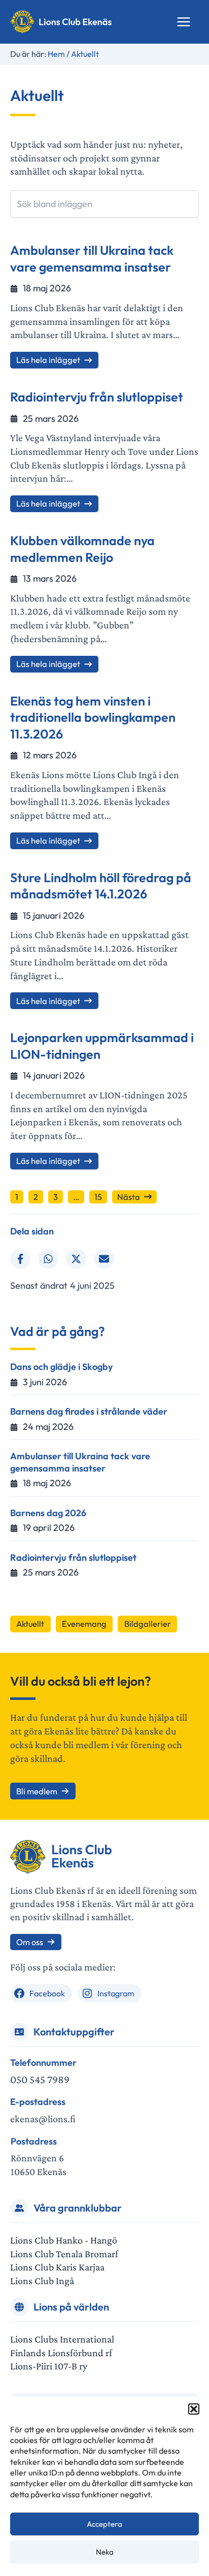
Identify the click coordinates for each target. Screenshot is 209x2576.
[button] (194, 2409)
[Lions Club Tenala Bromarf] (64, 2254)
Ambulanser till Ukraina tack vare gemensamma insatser (92, 259)
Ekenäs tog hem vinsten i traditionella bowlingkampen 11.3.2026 (93, 717)
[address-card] (19, 2032)
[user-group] (19, 2208)
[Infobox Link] (104, 2072)
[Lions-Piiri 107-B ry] (49, 2366)
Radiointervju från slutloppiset (97, 397)
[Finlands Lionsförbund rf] (61, 2353)
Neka (105, 2552)
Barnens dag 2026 (48, 1513)
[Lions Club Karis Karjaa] (57, 2267)
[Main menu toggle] (184, 22)
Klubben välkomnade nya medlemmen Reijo (82, 549)
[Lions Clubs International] (62, 2339)
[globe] (19, 2307)
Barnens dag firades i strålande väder (89, 1411)
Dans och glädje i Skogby (61, 1367)
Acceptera (104, 2524)
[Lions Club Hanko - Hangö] (64, 2240)
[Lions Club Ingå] (42, 2281)
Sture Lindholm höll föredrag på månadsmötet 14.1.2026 (101, 886)
